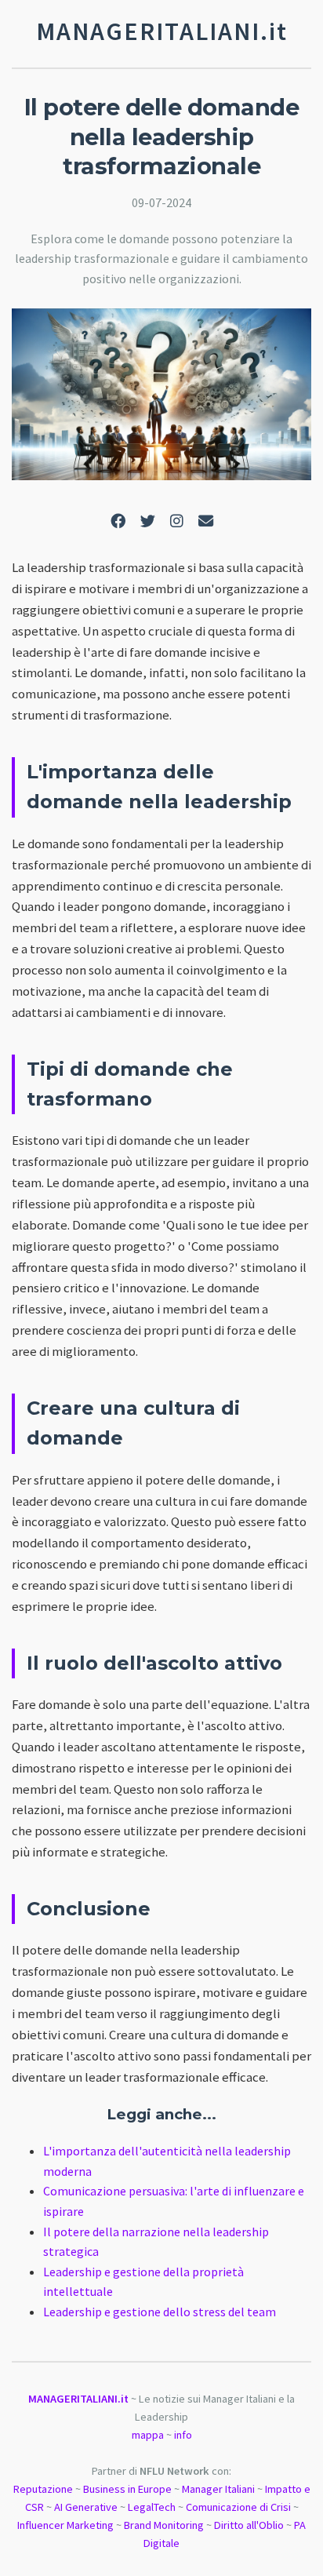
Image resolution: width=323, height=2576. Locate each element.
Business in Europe (127, 2489)
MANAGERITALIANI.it (78, 2399)
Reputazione (43, 2489)
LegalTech (152, 2507)
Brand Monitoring (164, 2525)
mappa (148, 2435)
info (183, 2435)
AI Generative (86, 2507)
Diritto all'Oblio (249, 2525)
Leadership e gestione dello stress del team (160, 2312)
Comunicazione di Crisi (238, 2507)
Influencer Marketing (65, 2525)
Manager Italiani (218, 2489)
